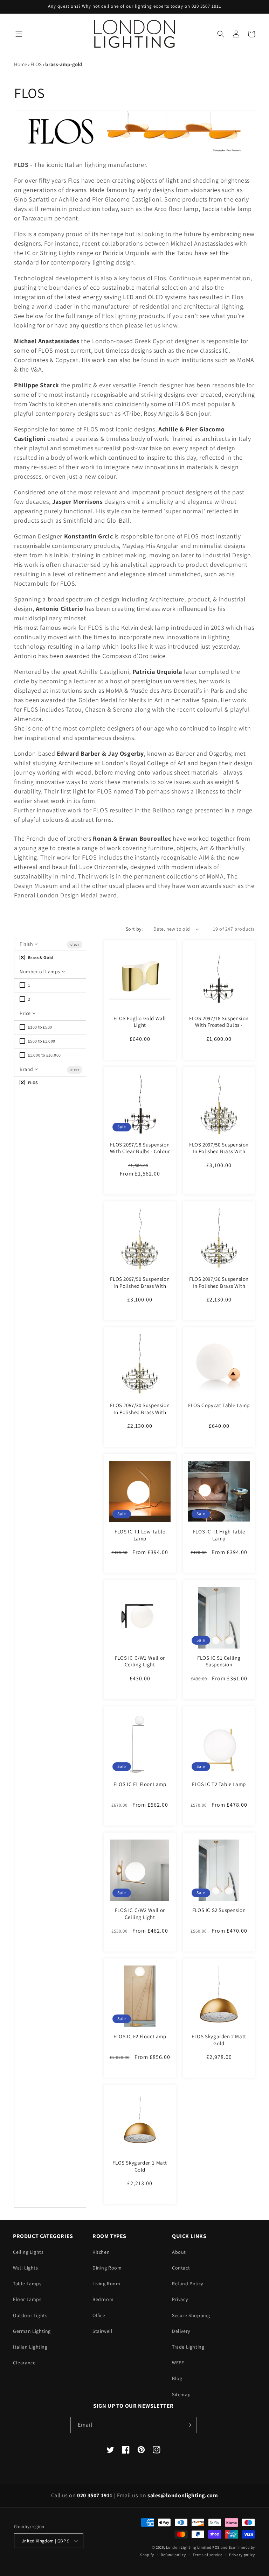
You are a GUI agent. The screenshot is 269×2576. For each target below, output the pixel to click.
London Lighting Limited (189, 2547)
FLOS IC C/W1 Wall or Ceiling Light (140, 1661)
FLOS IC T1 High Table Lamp (219, 1535)
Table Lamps (27, 2284)
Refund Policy (188, 2284)
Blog (177, 2378)
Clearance (24, 2363)
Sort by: (134, 929)
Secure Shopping (191, 2315)
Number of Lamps (41, 972)
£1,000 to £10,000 (44, 1055)
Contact (181, 2268)
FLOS (36, 64)
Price (26, 1013)
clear (75, 944)
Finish (27, 944)
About (179, 2252)
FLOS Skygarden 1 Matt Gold (140, 2166)
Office (99, 2315)
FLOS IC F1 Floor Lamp (140, 1784)
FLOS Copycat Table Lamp (219, 1405)
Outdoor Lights (30, 2315)
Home (20, 64)
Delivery (181, 2331)
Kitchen (101, 2252)
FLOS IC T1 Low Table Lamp (140, 1535)
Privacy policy (242, 2555)
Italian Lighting (30, 2347)
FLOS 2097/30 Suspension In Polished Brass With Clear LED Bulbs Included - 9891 (140, 1416)
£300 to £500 (40, 1027)
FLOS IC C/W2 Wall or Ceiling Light (140, 1914)
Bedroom (103, 2299)
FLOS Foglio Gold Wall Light (140, 1022)
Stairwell (102, 2331)
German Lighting (32, 2331)
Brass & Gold (40, 957)
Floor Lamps (27, 2299)
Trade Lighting (188, 2347)
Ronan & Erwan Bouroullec (132, 838)
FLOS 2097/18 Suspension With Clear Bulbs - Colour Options (140, 1151)
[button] (19, 34)
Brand (27, 1069)
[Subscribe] (188, 2425)
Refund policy (173, 2555)
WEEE (178, 2363)
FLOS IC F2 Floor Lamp (140, 2036)
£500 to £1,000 (41, 1041)
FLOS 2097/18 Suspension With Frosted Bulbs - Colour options (219, 1025)
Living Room (106, 2284)
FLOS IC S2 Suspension (219, 1910)
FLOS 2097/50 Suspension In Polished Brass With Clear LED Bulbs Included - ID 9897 (140, 1289)
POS (216, 2547)
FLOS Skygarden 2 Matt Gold (219, 2040)
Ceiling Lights (28, 2252)
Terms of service (207, 2555)
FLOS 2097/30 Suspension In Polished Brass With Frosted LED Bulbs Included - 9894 (219, 1289)
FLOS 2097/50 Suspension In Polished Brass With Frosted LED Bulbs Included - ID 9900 (219, 1155)
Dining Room (107, 2268)
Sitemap (181, 2394)
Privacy (180, 2299)
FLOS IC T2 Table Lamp (219, 1784)
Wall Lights (26, 2268)
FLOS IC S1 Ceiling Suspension (219, 1661)
